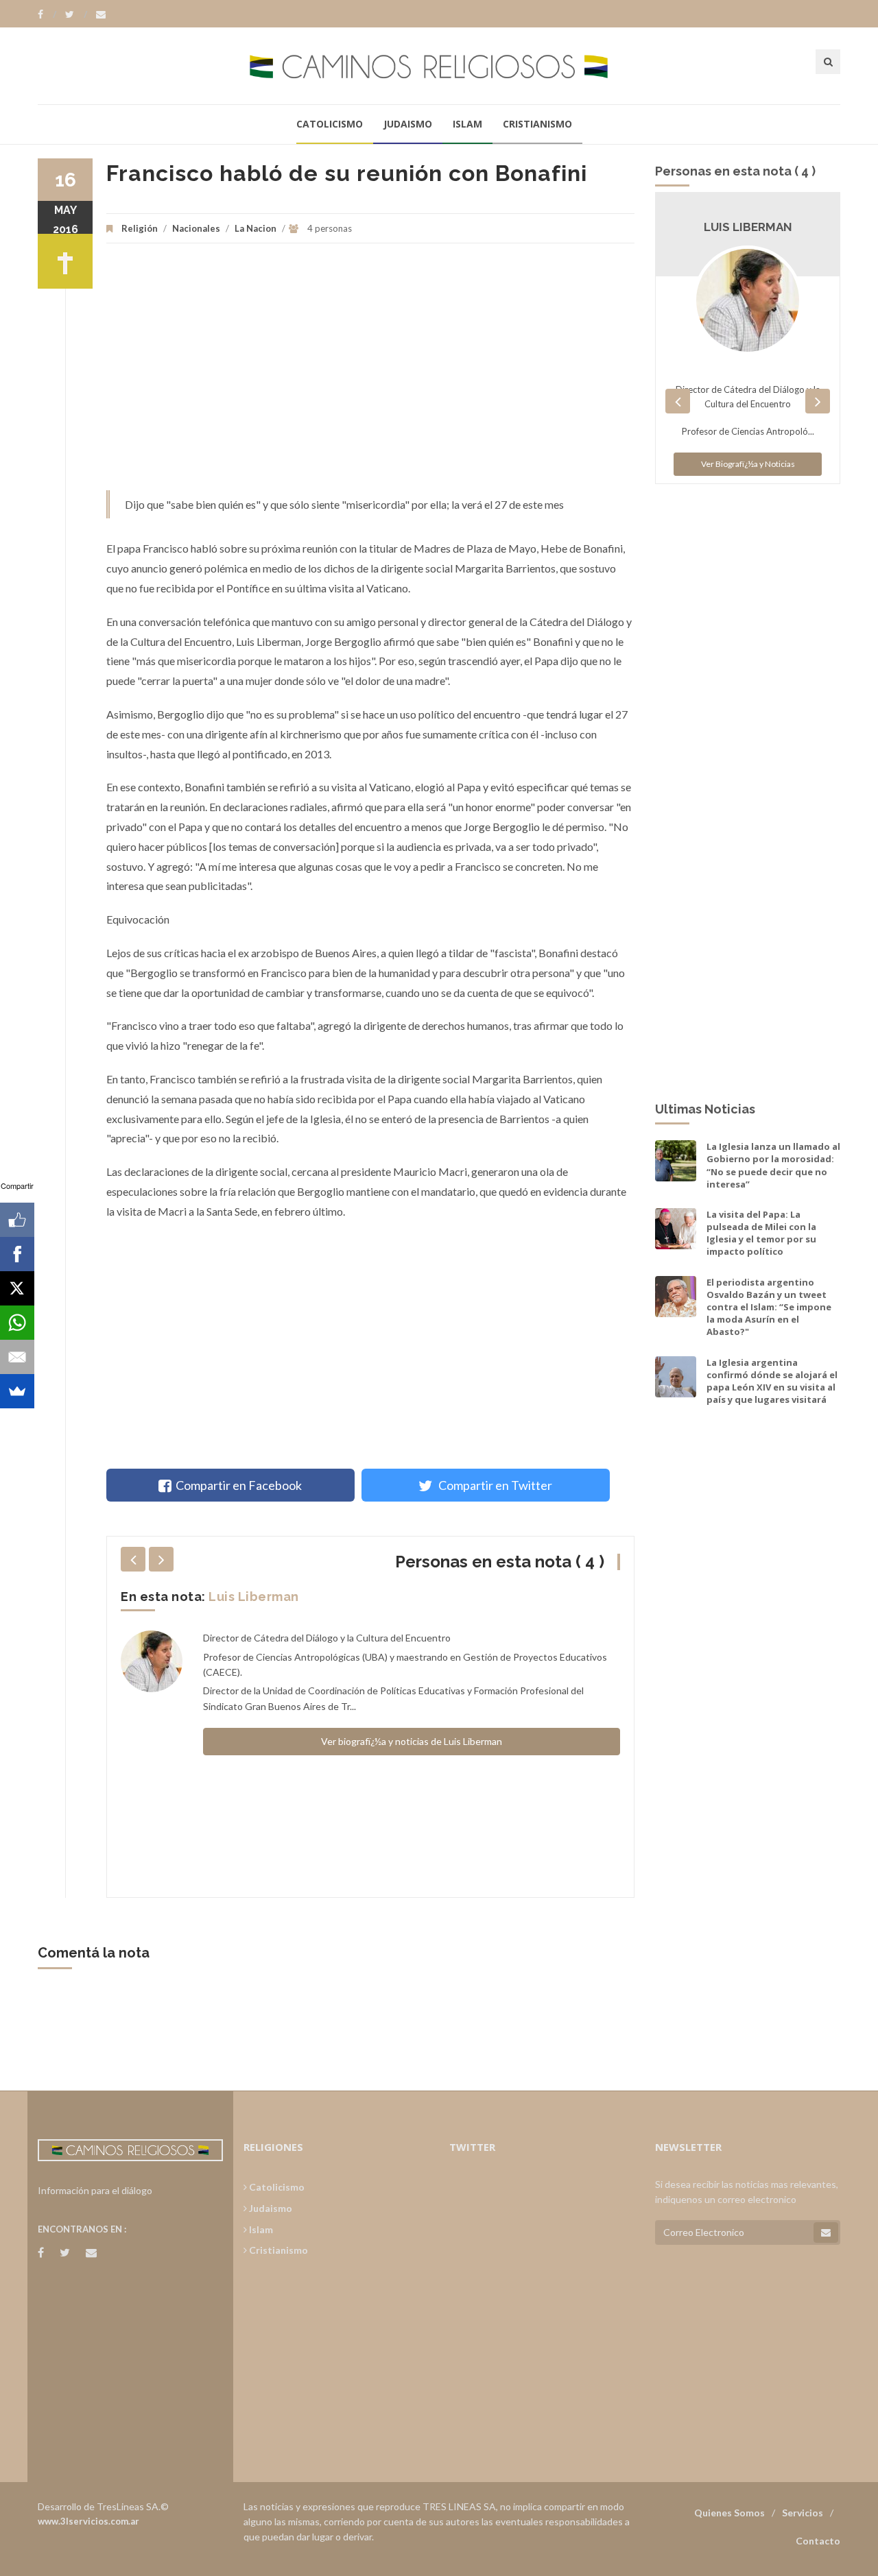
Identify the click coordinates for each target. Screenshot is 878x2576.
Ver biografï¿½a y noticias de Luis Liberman (412, 1741)
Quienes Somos (729, 2513)
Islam (467, 124)
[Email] (17, 1357)
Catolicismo (330, 124)
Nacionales (196, 228)
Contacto (818, 2541)
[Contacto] (101, 14)
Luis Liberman (254, 1597)
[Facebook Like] (17, 1220)
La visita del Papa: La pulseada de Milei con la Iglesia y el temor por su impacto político (761, 1233)
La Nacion (256, 228)
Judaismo (408, 124)
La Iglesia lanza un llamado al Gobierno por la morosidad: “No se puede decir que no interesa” (773, 1165)
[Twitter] (76, 14)
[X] (17, 1288)
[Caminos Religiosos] (439, 65)
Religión (140, 228)
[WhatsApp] (17, 1323)
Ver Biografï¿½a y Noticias (748, 464)
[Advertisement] (370, 374)
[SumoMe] (17, 1391)
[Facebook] (47, 14)
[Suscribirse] (826, 2232)
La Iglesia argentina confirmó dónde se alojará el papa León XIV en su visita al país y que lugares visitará (772, 1381)
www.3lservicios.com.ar (88, 2521)
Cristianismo (537, 124)
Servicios (803, 2513)
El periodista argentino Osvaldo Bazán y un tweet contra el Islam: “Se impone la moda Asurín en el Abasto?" (769, 1307)
